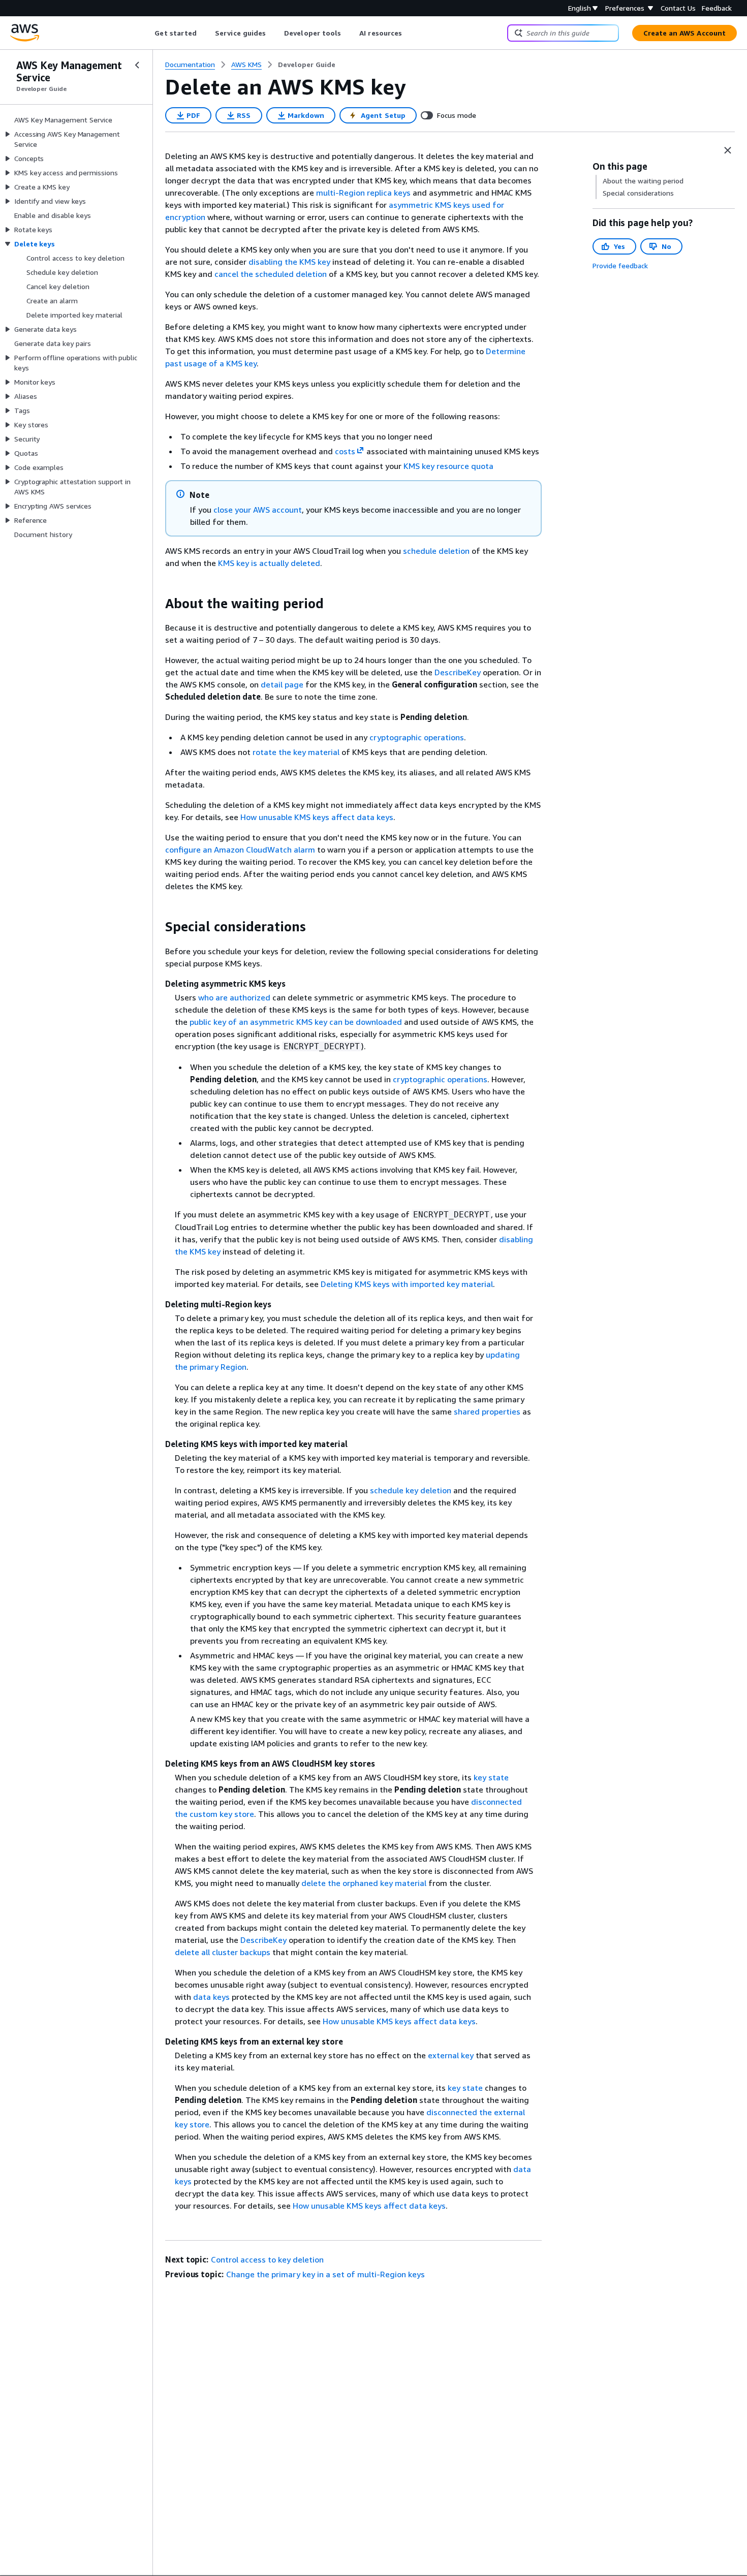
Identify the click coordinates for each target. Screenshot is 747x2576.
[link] (307, 65)
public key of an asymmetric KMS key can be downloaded (296, 1022)
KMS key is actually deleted (269, 563)
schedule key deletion (411, 1490)
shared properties (487, 1411)
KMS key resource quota (448, 466)
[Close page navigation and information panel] (728, 150)
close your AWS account (258, 510)
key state (491, 1777)
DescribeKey (458, 672)
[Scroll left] (147, 33)
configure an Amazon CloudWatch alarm (240, 850)
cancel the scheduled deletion (271, 274)
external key (451, 2055)
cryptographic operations (417, 737)
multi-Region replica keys (363, 193)
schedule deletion (436, 551)
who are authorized (234, 997)
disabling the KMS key (289, 262)
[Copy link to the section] (157, 604)
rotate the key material (296, 752)
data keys (211, 1997)
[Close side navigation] (137, 65)
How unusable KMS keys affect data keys (317, 817)
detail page (282, 684)
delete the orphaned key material (364, 1883)
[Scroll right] (410, 33)
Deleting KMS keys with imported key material (407, 1284)
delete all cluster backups (223, 1952)
